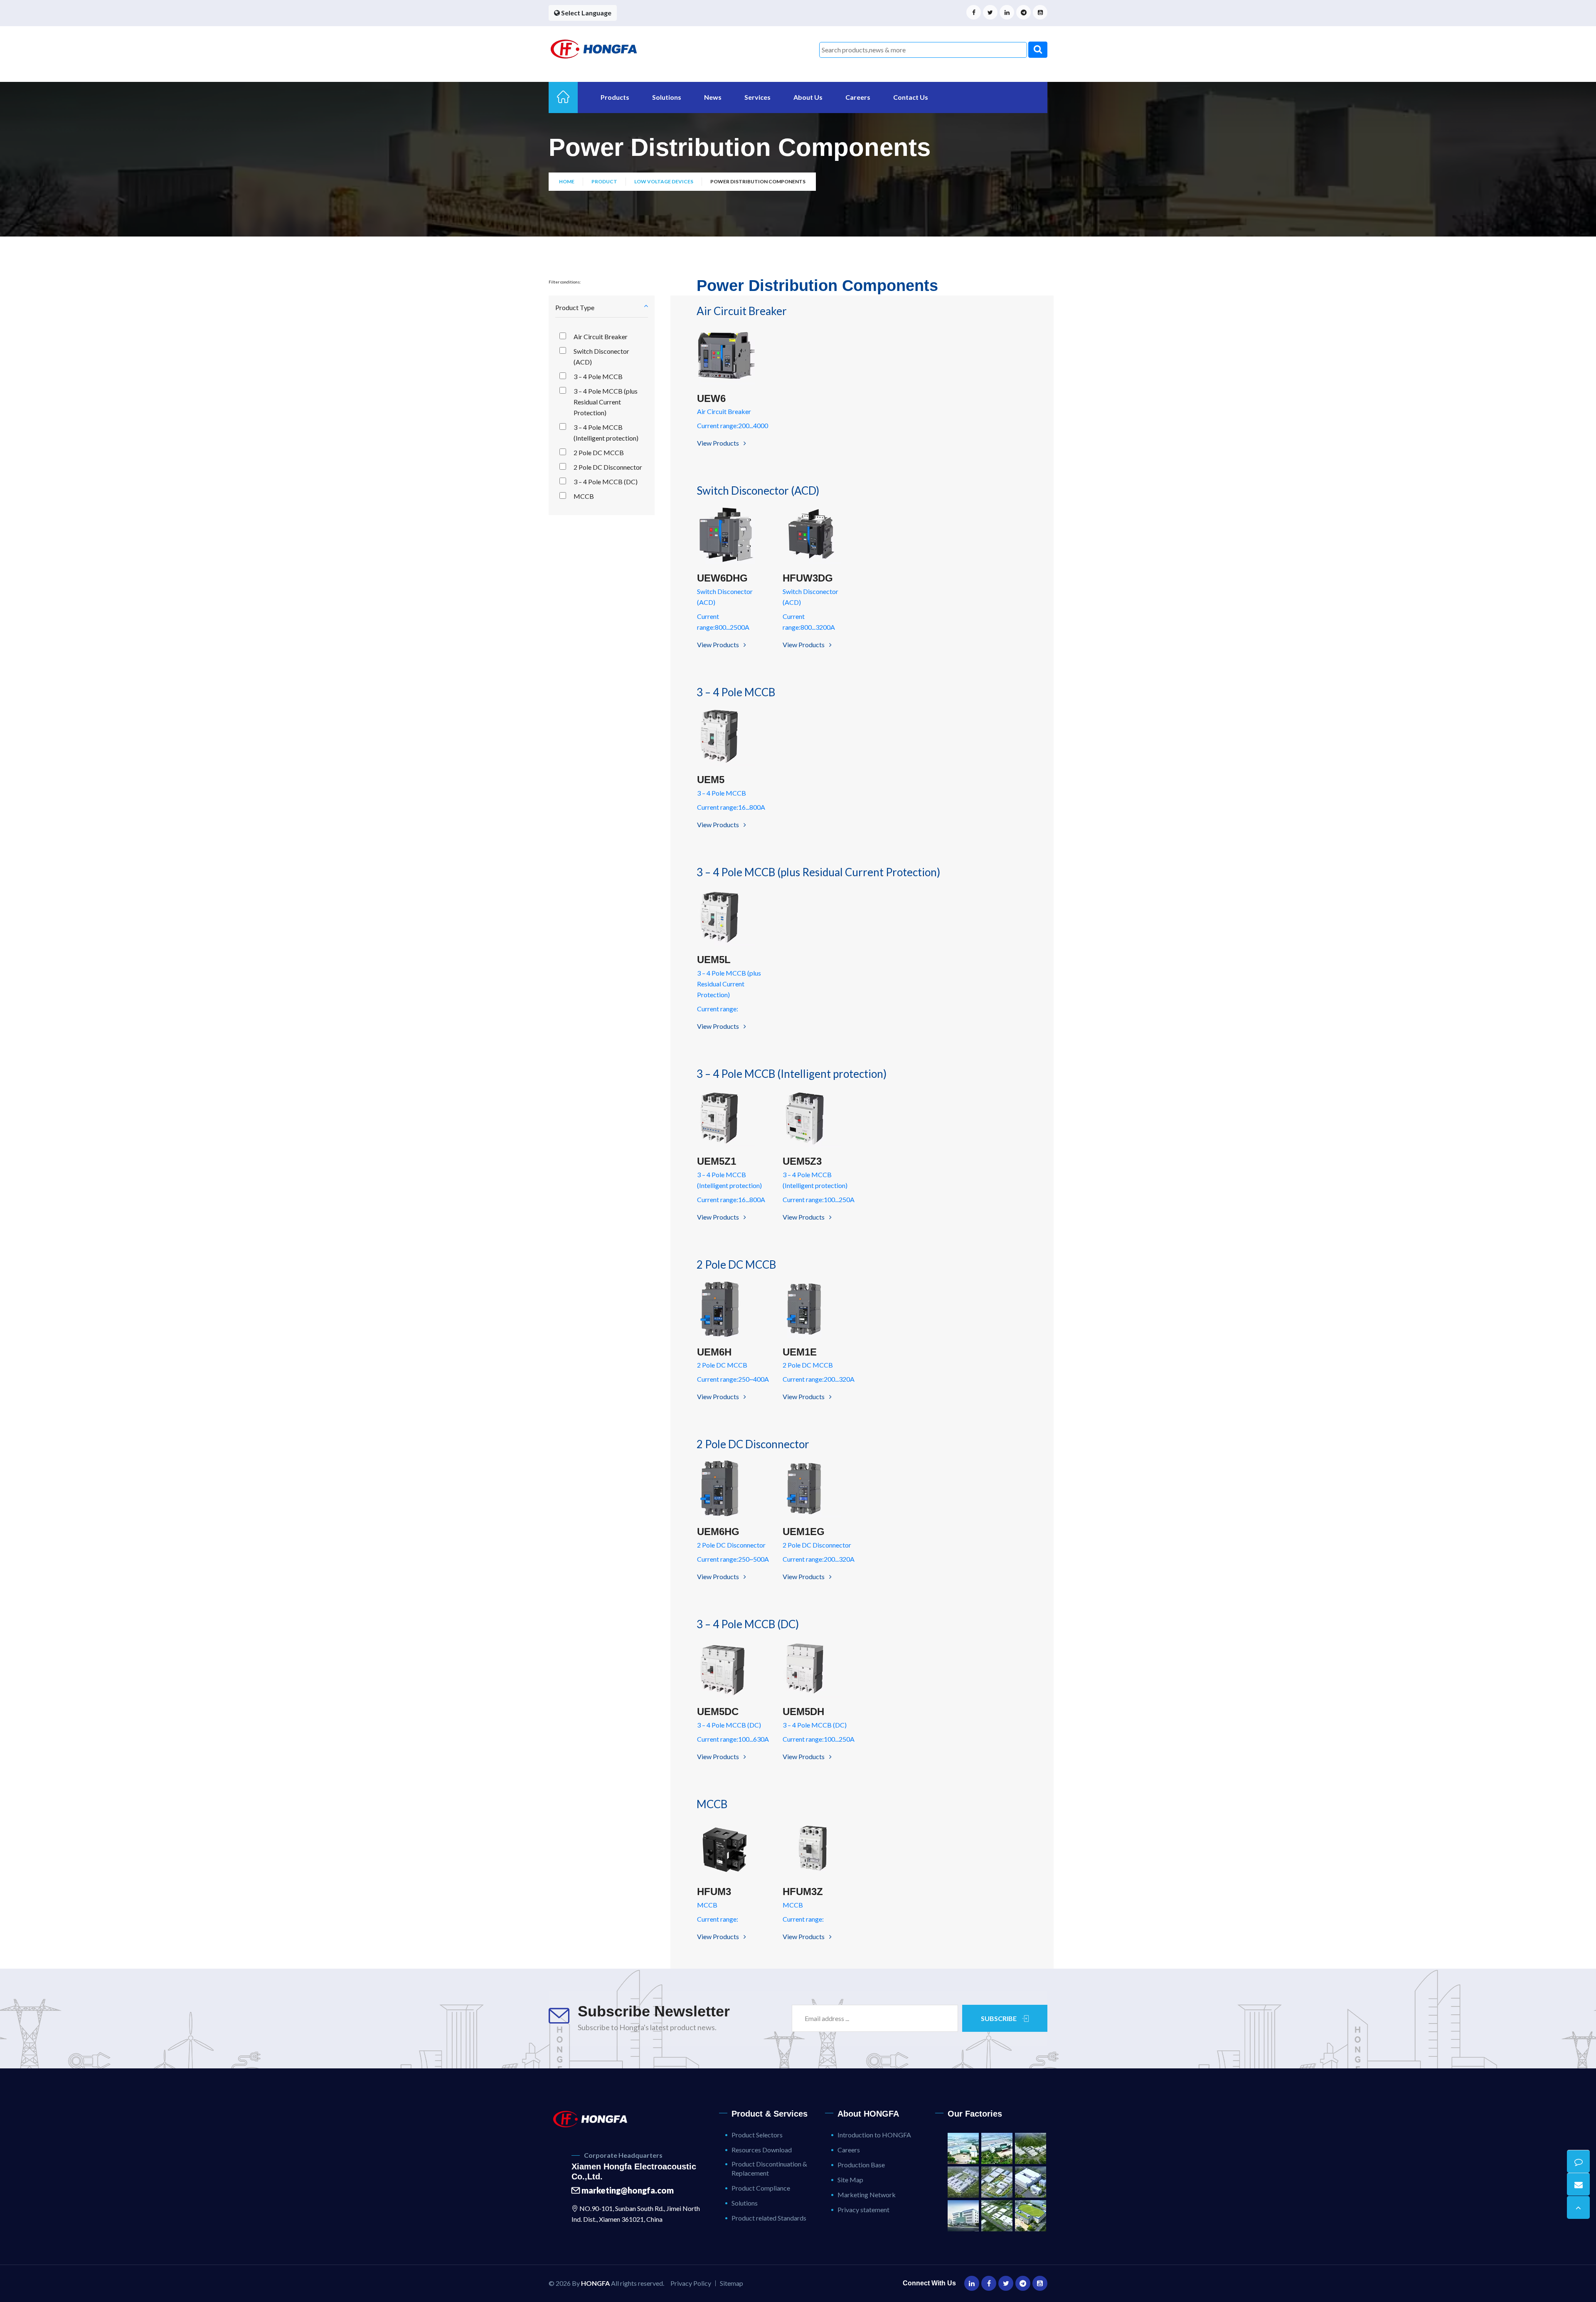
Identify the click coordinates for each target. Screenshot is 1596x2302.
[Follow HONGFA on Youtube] (1040, 12)
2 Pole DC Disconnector (608, 467)
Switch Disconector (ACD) (601, 356)
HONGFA (595, 2283)
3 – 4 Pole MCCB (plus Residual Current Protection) (606, 402)
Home (567, 181)
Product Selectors (757, 2135)
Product (604, 181)
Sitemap (731, 2283)
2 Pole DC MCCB (599, 452)
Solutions (667, 97)
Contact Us (911, 97)
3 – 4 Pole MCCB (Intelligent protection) (606, 433)
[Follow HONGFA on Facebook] (974, 12)
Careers (858, 97)
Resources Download (762, 2150)
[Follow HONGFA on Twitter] (990, 12)
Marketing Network (867, 2195)
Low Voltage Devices (664, 181)
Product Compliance (761, 2188)
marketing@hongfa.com (627, 2190)
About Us (808, 97)
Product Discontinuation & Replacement (769, 2168)
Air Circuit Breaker (601, 336)
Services (757, 97)
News (713, 97)
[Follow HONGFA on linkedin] (1007, 12)
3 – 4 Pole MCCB (598, 376)
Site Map (850, 2180)
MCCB (584, 496)
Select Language (586, 13)
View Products (719, 443)
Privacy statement (863, 2210)
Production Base (861, 2165)
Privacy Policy (691, 2283)
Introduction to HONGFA (874, 2135)
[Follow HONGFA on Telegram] (1023, 12)
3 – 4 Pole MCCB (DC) (606, 482)
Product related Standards (769, 2218)
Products (615, 97)
